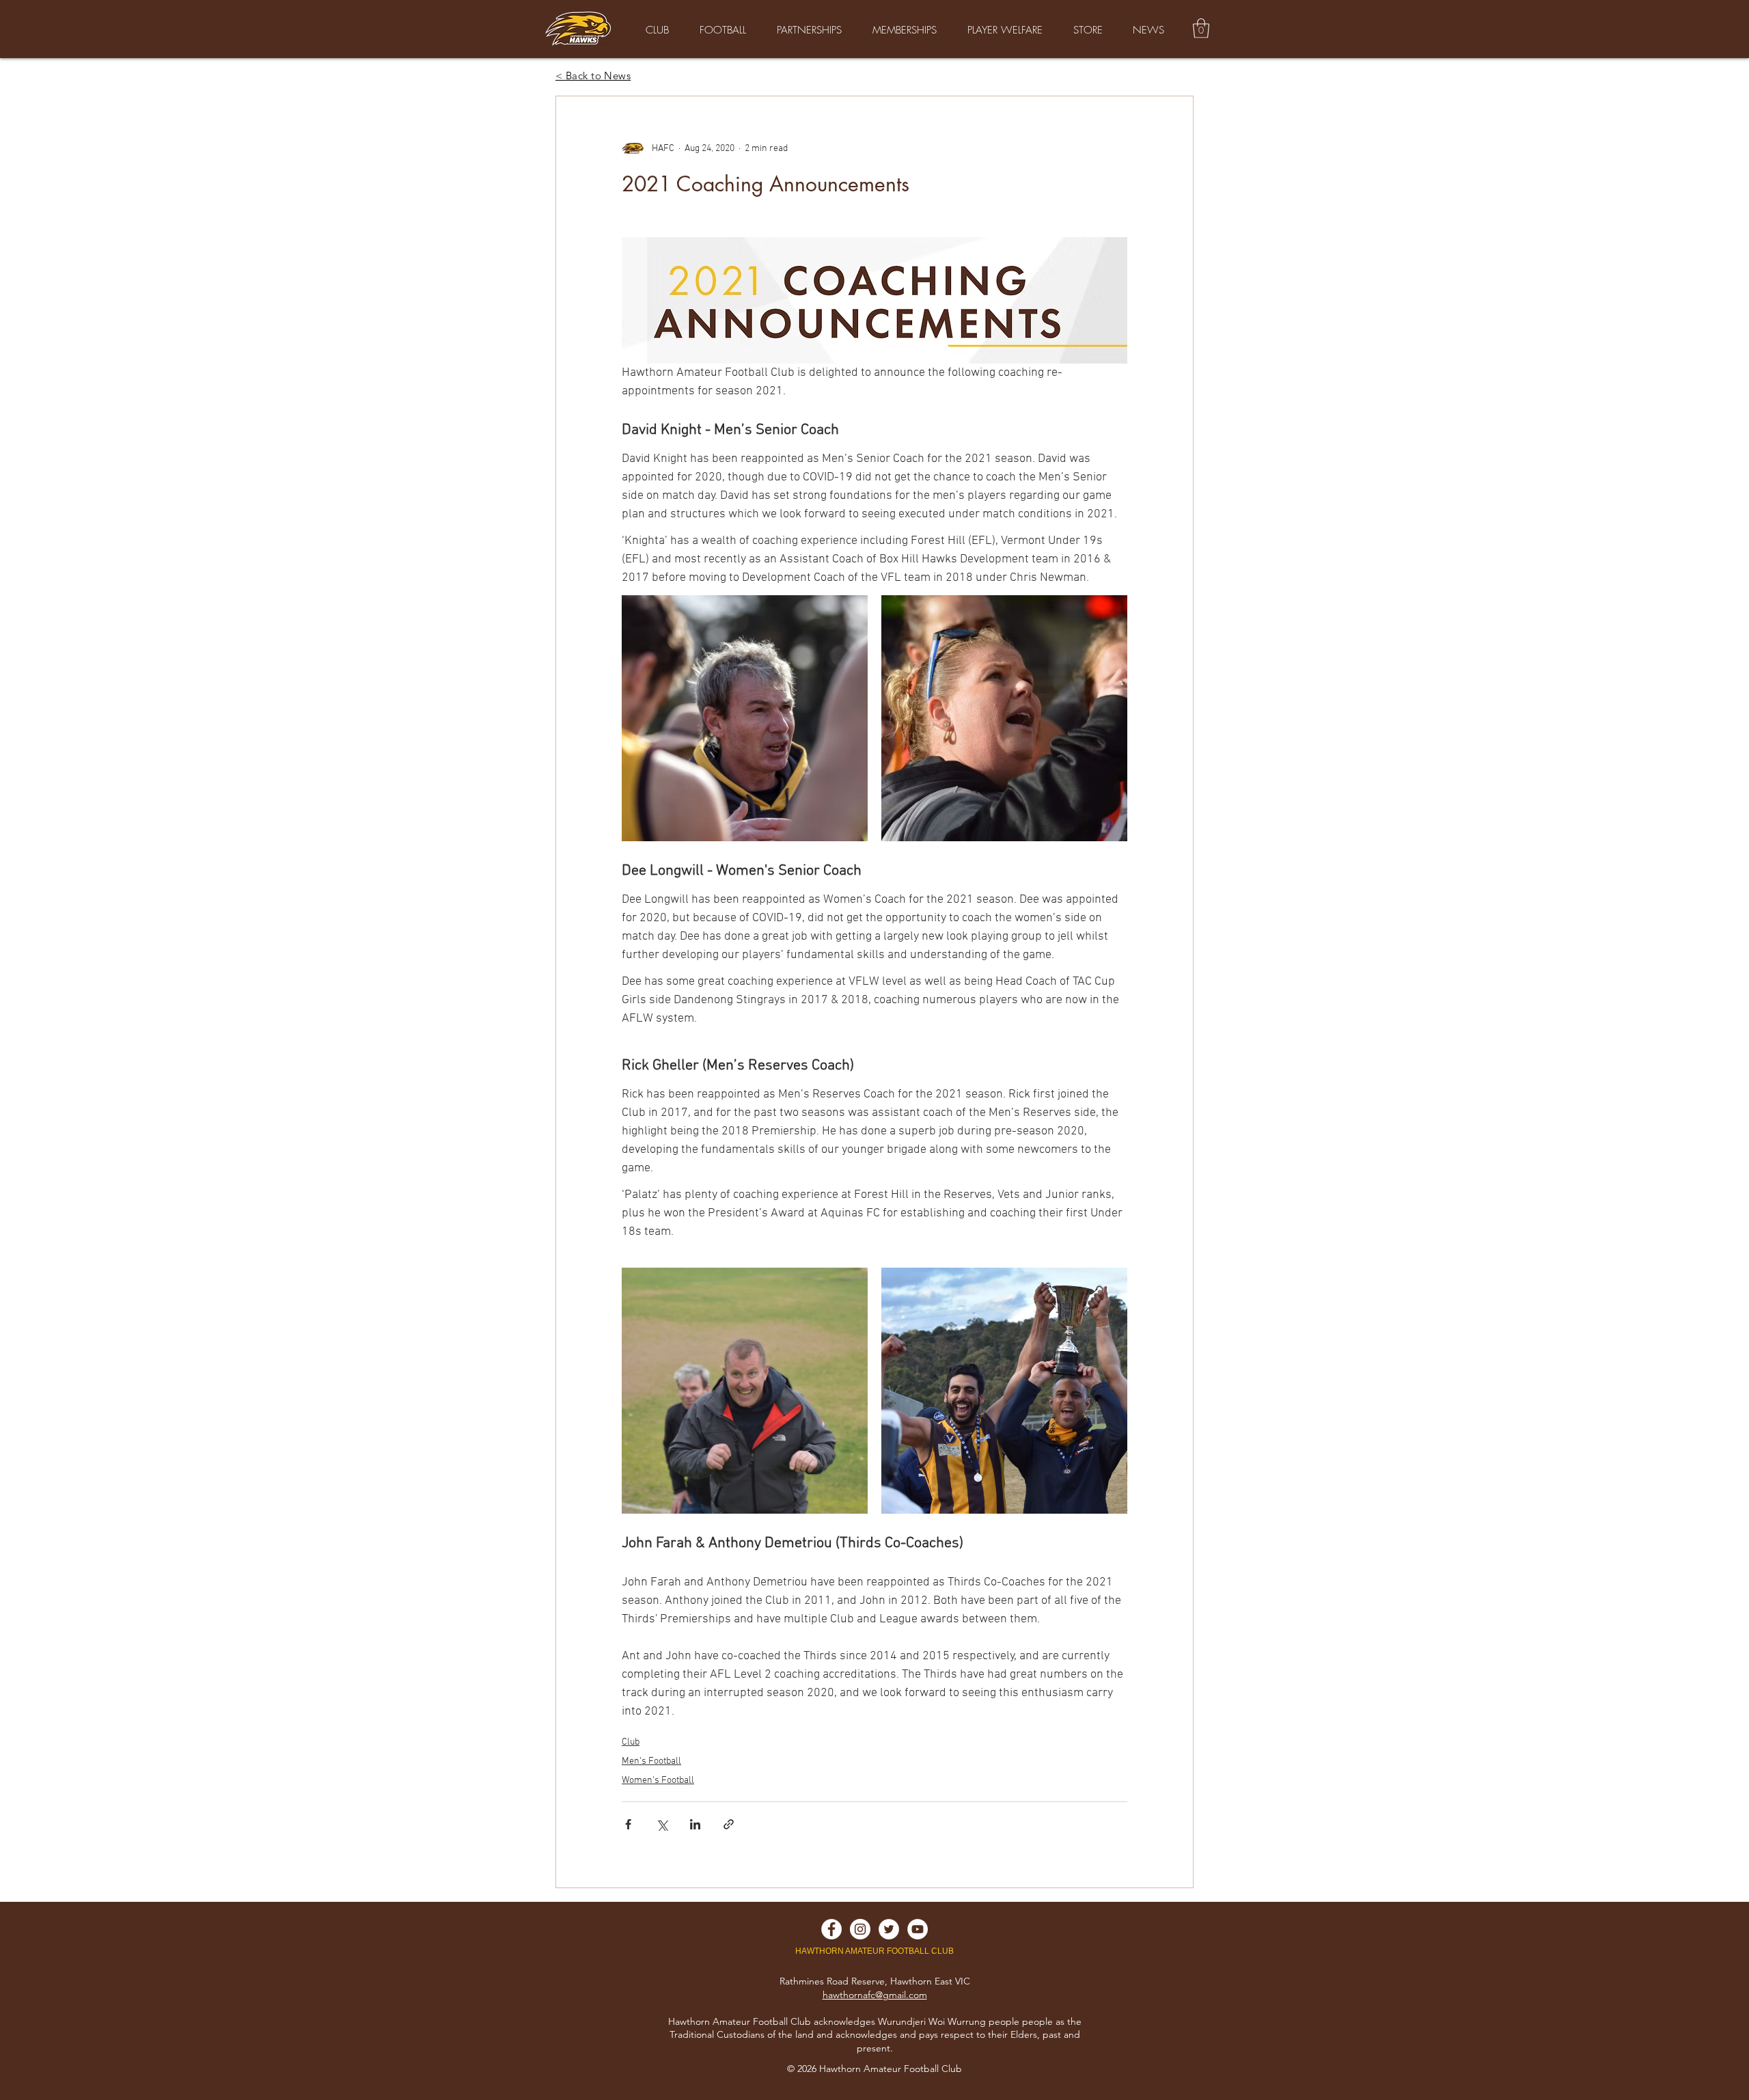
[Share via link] (729, 1824)
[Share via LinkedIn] (695, 1824)
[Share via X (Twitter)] (662, 1824)
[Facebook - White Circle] (831, 1929)
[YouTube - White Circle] (918, 1929)
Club (631, 1742)
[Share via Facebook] (628, 1824)
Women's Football (658, 1781)
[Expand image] (745, 718)
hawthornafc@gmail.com (875, 1995)
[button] (1201, 28)
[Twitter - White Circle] (889, 1929)
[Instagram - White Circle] (860, 1929)
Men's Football (651, 1761)
